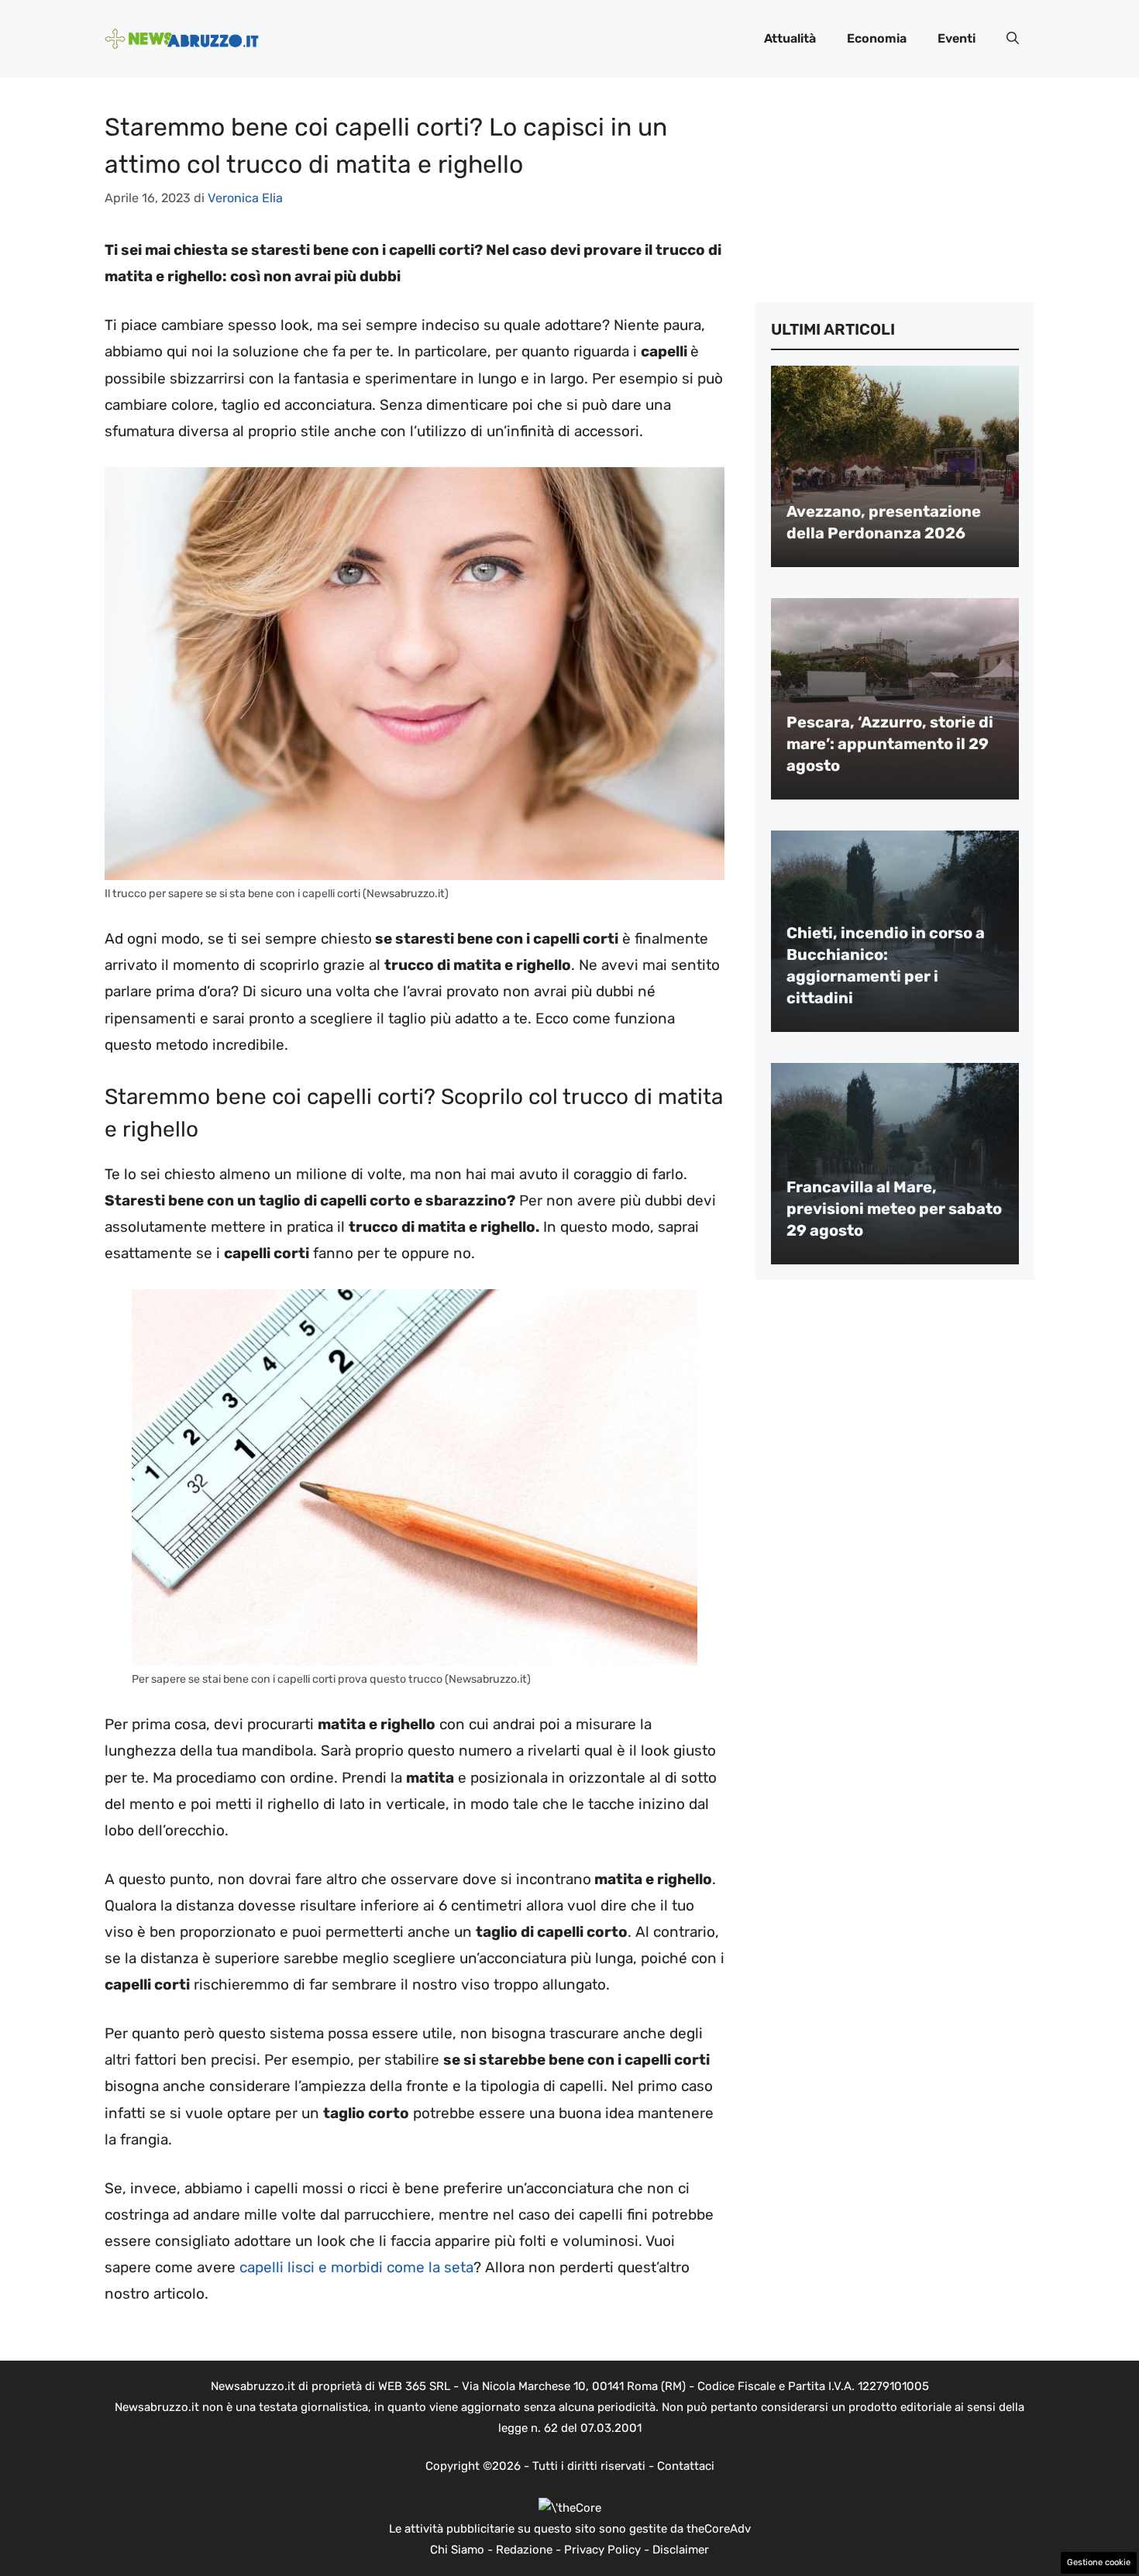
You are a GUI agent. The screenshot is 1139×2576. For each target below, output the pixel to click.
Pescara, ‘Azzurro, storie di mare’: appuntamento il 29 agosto (890, 744)
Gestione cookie (1099, 2562)
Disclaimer (681, 2550)
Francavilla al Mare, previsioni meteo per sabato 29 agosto (894, 1209)
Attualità (790, 38)
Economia (877, 38)
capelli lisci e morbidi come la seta (354, 2267)
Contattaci (686, 2466)
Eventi (957, 38)
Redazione (524, 2550)
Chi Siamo (457, 2550)
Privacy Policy (602, 2550)
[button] (1013, 39)
